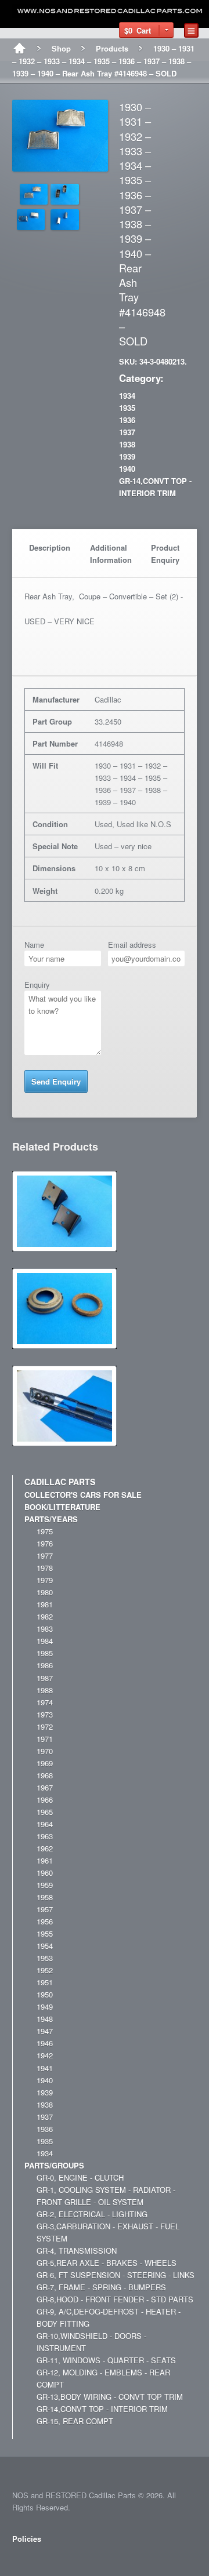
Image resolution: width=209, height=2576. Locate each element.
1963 (45, 1836)
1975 (45, 1531)
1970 (45, 1751)
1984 (45, 1641)
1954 (45, 1946)
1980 (45, 1592)
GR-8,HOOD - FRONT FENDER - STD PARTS (115, 2299)
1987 (45, 1678)
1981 (45, 1604)
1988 (45, 1690)
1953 (45, 1958)
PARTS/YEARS (51, 1519)
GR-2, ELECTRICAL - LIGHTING (92, 2214)
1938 (127, 444)
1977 (45, 1556)
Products (112, 48)
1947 (45, 2031)
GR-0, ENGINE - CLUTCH (80, 2177)
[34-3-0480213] (60, 165)
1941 (45, 2068)
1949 (45, 2006)
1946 (45, 2043)
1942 (45, 2055)
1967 (45, 1787)
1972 (45, 1727)
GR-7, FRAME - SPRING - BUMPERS (101, 2287)
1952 (45, 1970)
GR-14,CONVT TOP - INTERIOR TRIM (102, 2409)
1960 (45, 1873)
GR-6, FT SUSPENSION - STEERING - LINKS (116, 2275)
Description (50, 547)
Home (19, 49)
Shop (61, 48)
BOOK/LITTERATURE (62, 1507)
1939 (127, 456)
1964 (45, 1824)
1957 (45, 1909)
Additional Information (111, 554)
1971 (45, 1739)
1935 (127, 408)
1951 (45, 1982)
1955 (45, 1933)
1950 (45, 1994)
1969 (45, 1763)
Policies (27, 2539)
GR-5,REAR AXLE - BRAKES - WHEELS (107, 2263)
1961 (45, 1860)
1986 (45, 1665)
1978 (45, 1568)
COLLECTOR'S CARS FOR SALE (83, 1495)
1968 (45, 1775)
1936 (127, 420)
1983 (45, 1629)
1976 (45, 1543)
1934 (127, 396)
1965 (45, 1812)
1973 (45, 1714)
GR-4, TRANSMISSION (77, 2251)
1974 (45, 1702)
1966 (45, 1800)
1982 (45, 1616)
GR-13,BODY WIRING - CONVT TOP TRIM (110, 2397)
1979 (45, 1580)
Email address (132, 945)
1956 (45, 1921)
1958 (45, 1897)
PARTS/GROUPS (54, 2165)
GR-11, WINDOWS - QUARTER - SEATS (106, 2360)
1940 (127, 469)
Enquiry (37, 985)
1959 (45, 1885)
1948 (45, 2019)
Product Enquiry (165, 554)
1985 (45, 1653)
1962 (45, 1848)
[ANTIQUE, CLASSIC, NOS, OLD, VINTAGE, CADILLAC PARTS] (111, 11)
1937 (127, 432)
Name (34, 945)
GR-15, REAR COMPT (75, 2421)
